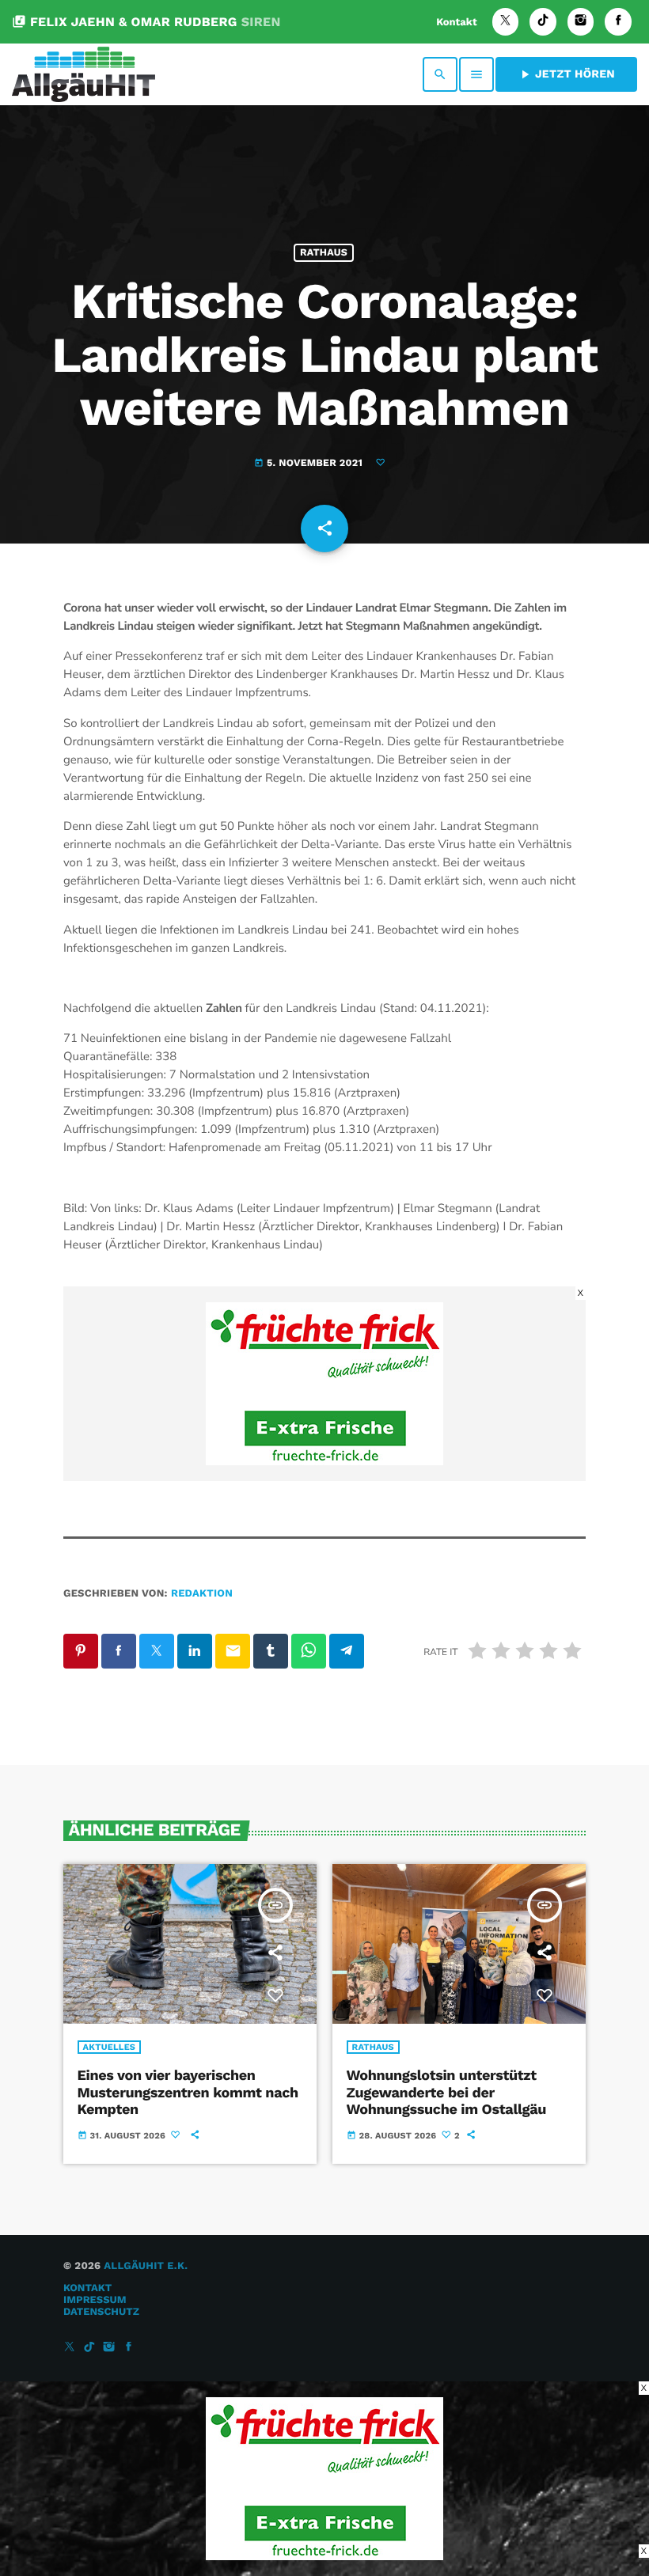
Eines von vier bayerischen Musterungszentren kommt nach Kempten (188, 2093)
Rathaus (324, 253)
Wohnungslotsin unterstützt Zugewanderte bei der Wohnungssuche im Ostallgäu (446, 2093)
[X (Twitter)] (506, 22)
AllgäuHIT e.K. (146, 2266)
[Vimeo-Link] (83, 74)
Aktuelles (110, 2047)
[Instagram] (581, 22)
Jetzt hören (566, 74)
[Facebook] (618, 22)
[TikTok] (543, 22)
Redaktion (202, 1594)
